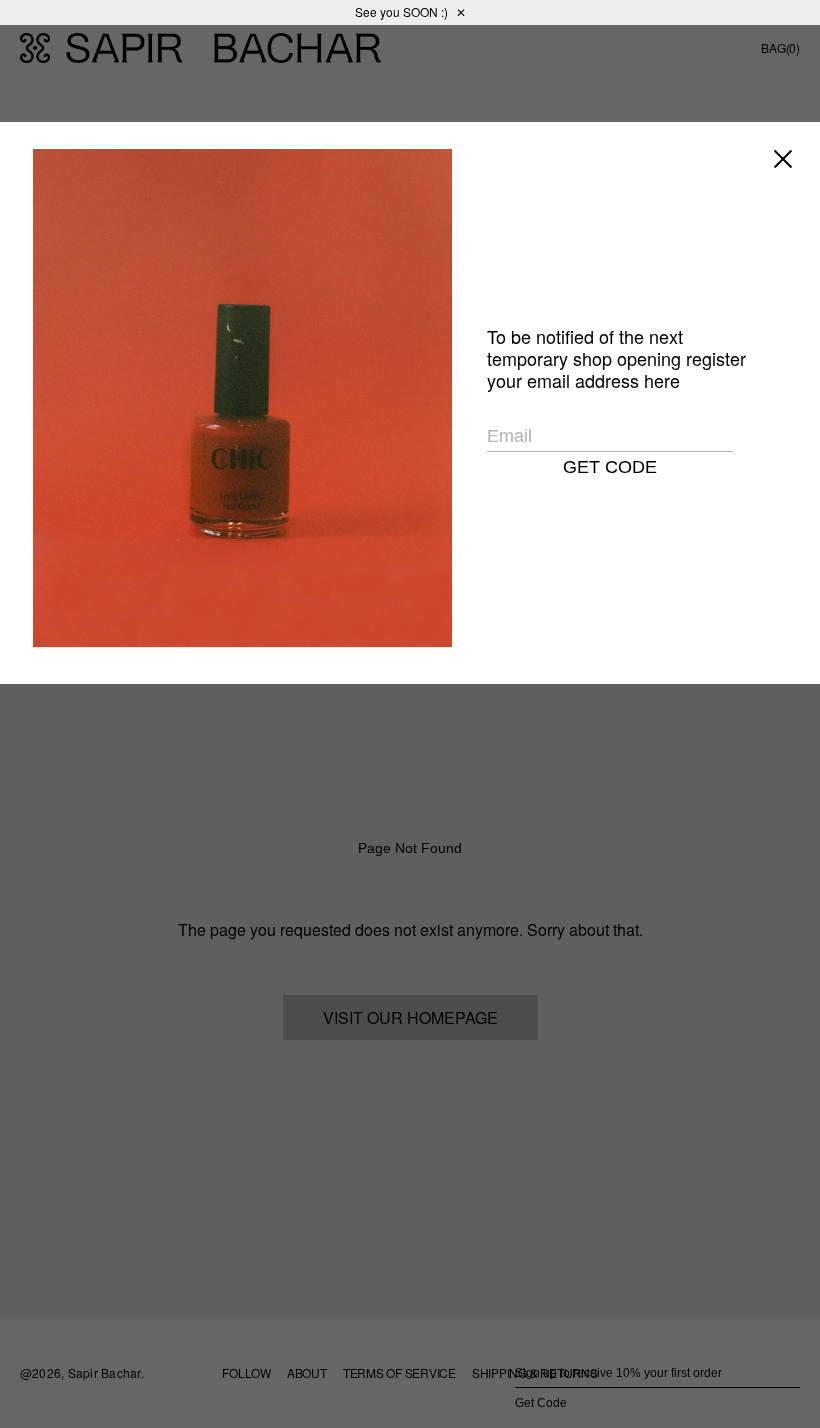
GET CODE (610, 467)
